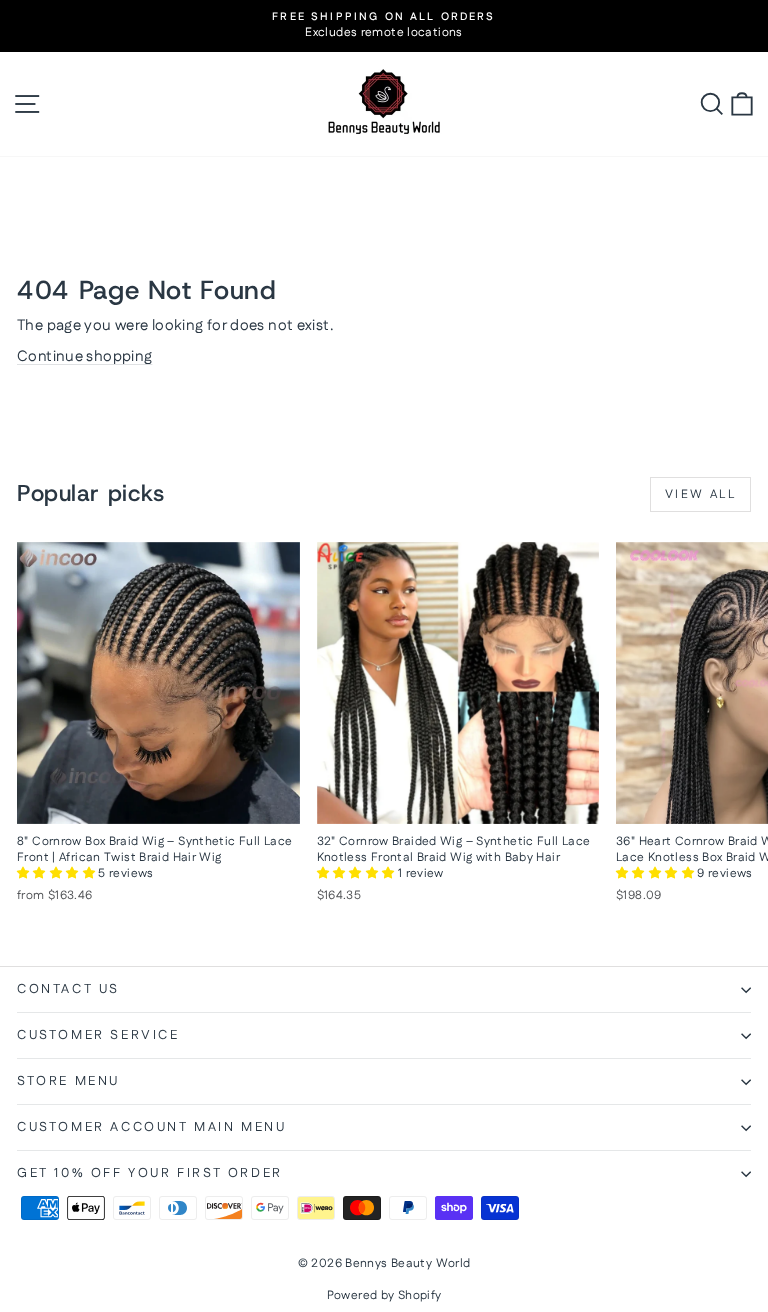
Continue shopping (84, 356)
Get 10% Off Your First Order (150, 1173)
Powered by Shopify (384, 1295)
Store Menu (68, 1081)
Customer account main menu (152, 1127)
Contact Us (68, 989)
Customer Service (98, 1035)
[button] (57, 873)
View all (700, 494)
